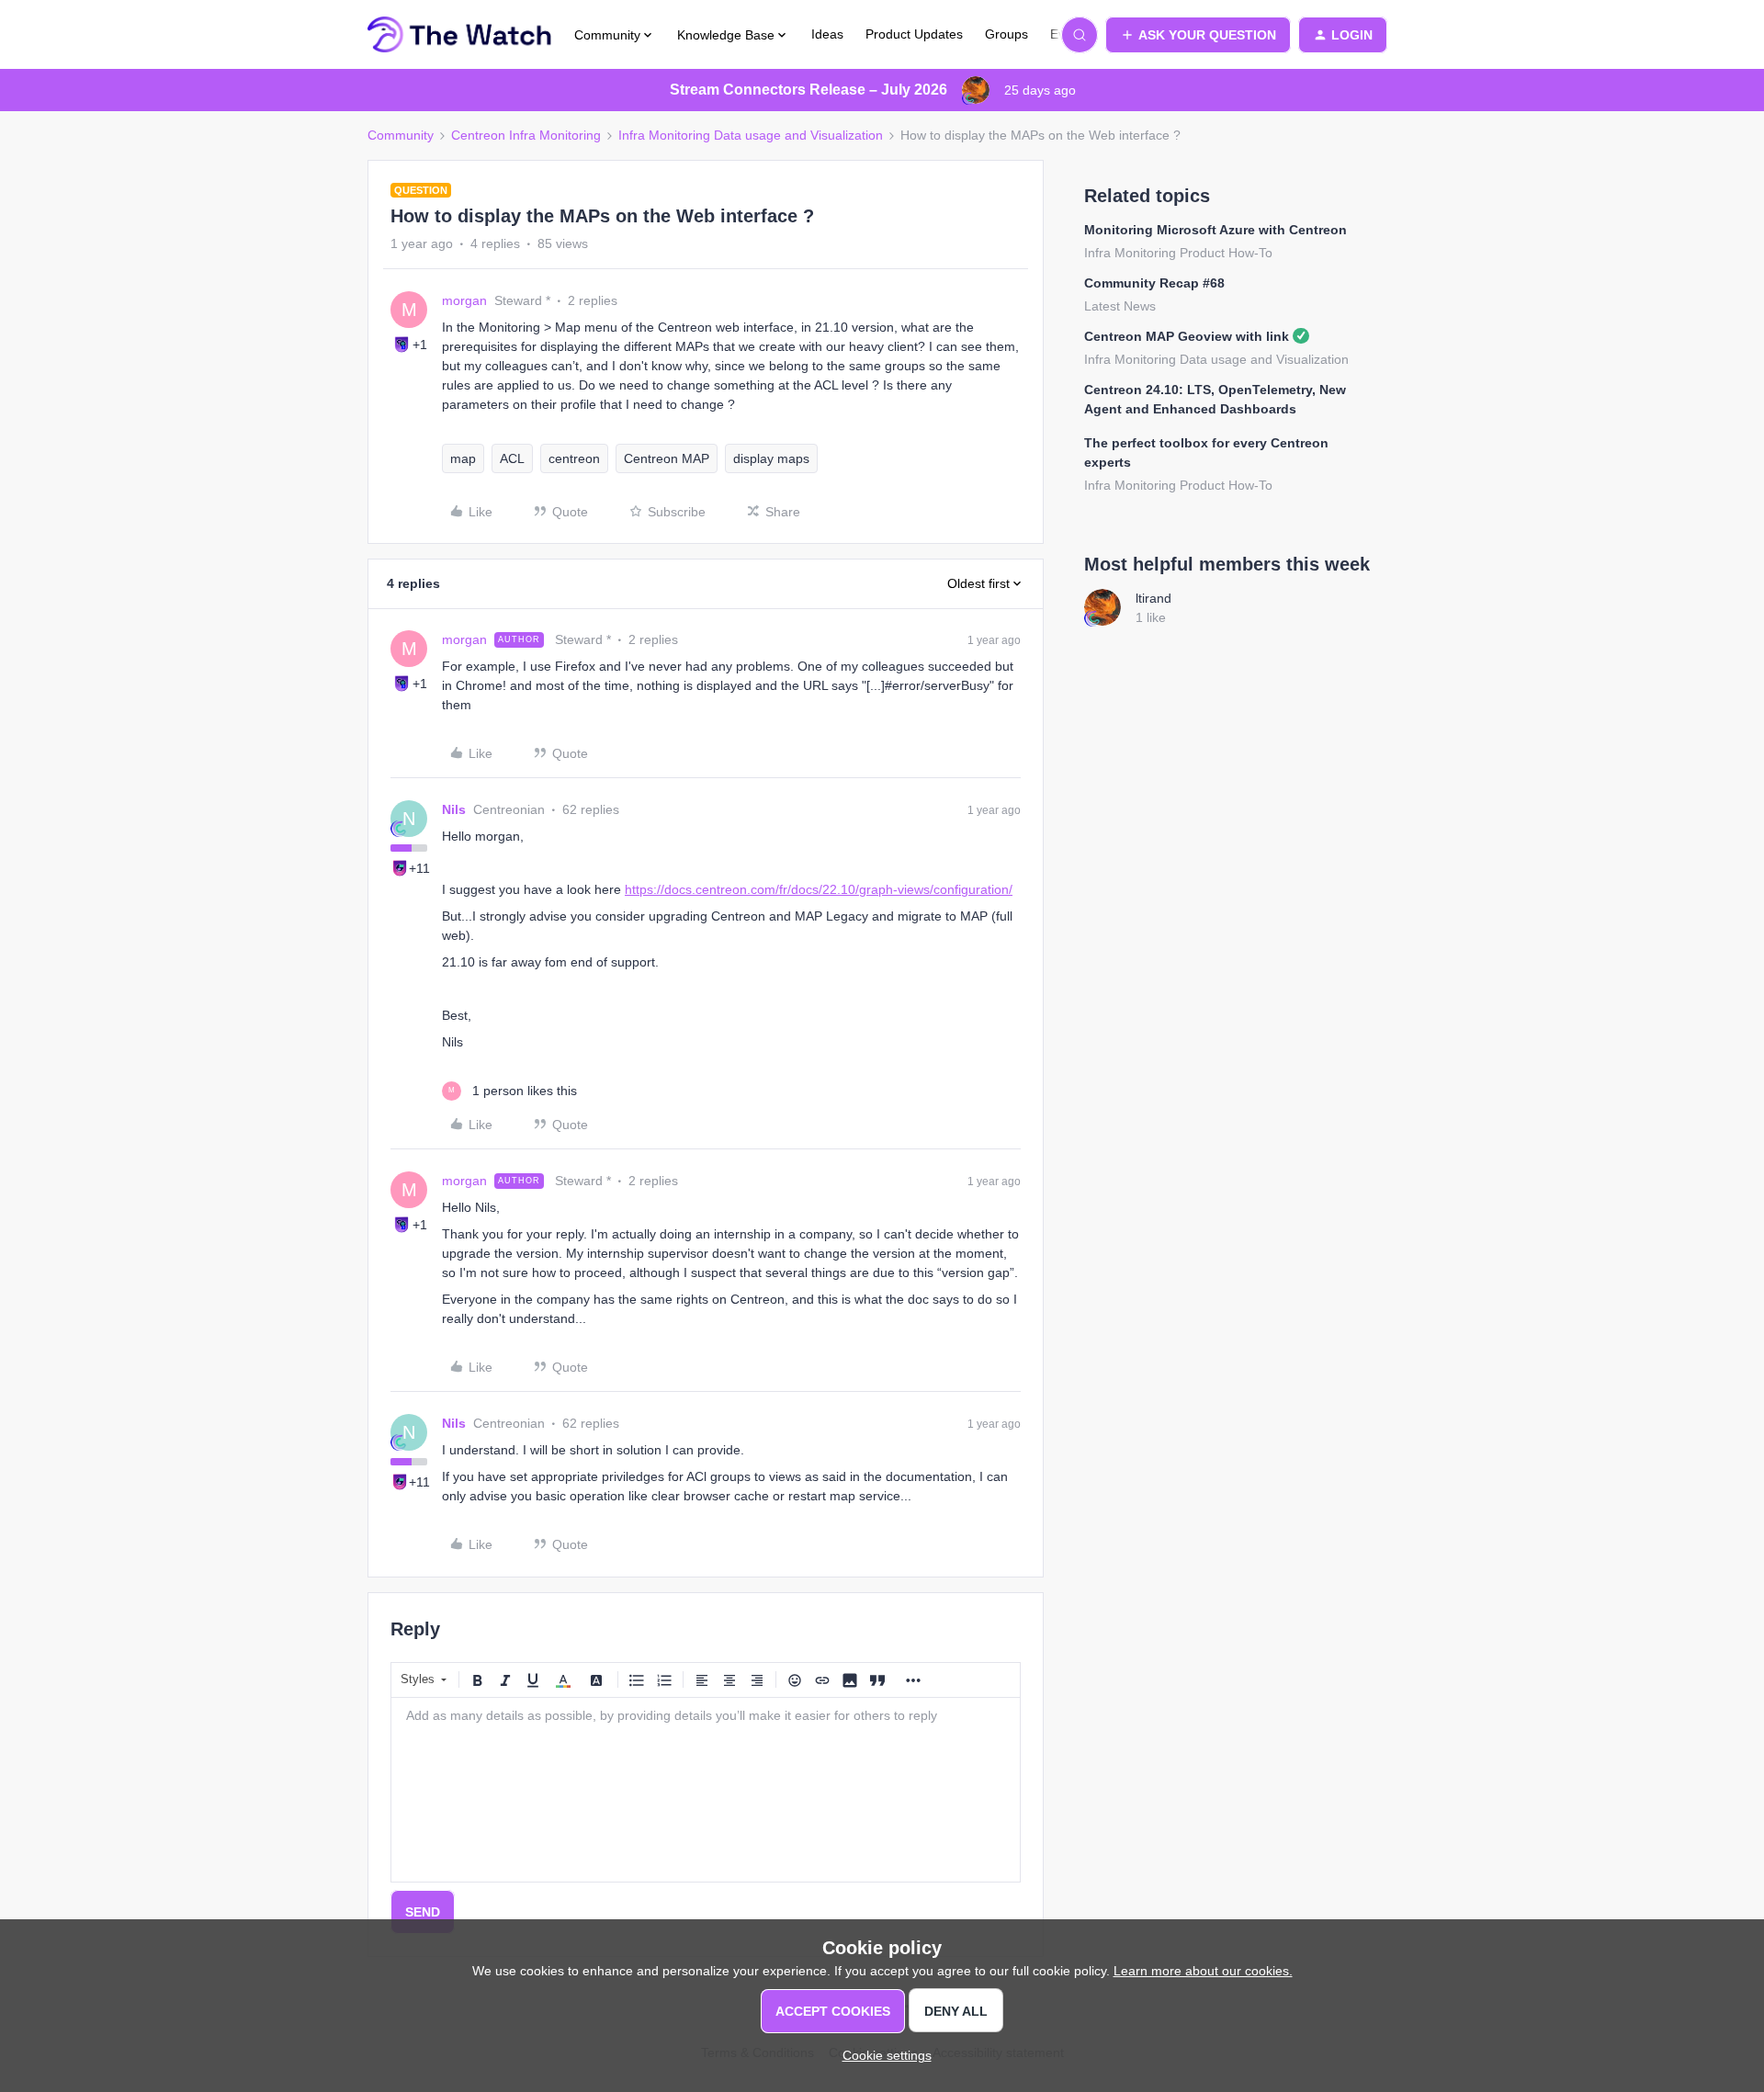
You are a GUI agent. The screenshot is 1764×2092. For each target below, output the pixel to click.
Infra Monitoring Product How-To (1178, 253)
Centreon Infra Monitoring (526, 135)
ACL (512, 458)
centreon (574, 458)
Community (401, 135)
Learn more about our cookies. (1203, 1971)
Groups (1006, 34)
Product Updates (914, 34)
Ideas (827, 34)
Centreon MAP (667, 458)
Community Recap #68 (1154, 283)
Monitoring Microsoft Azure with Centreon (1216, 230)
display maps (771, 458)
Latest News (1120, 306)
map (463, 458)
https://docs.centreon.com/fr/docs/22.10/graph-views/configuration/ (819, 889)
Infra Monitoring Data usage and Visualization (751, 135)
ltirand (1153, 598)
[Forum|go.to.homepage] (460, 35)
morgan (464, 300)
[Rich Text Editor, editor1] (706, 1790)
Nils (454, 809)
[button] (1198, 35)
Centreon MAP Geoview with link (1187, 336)
